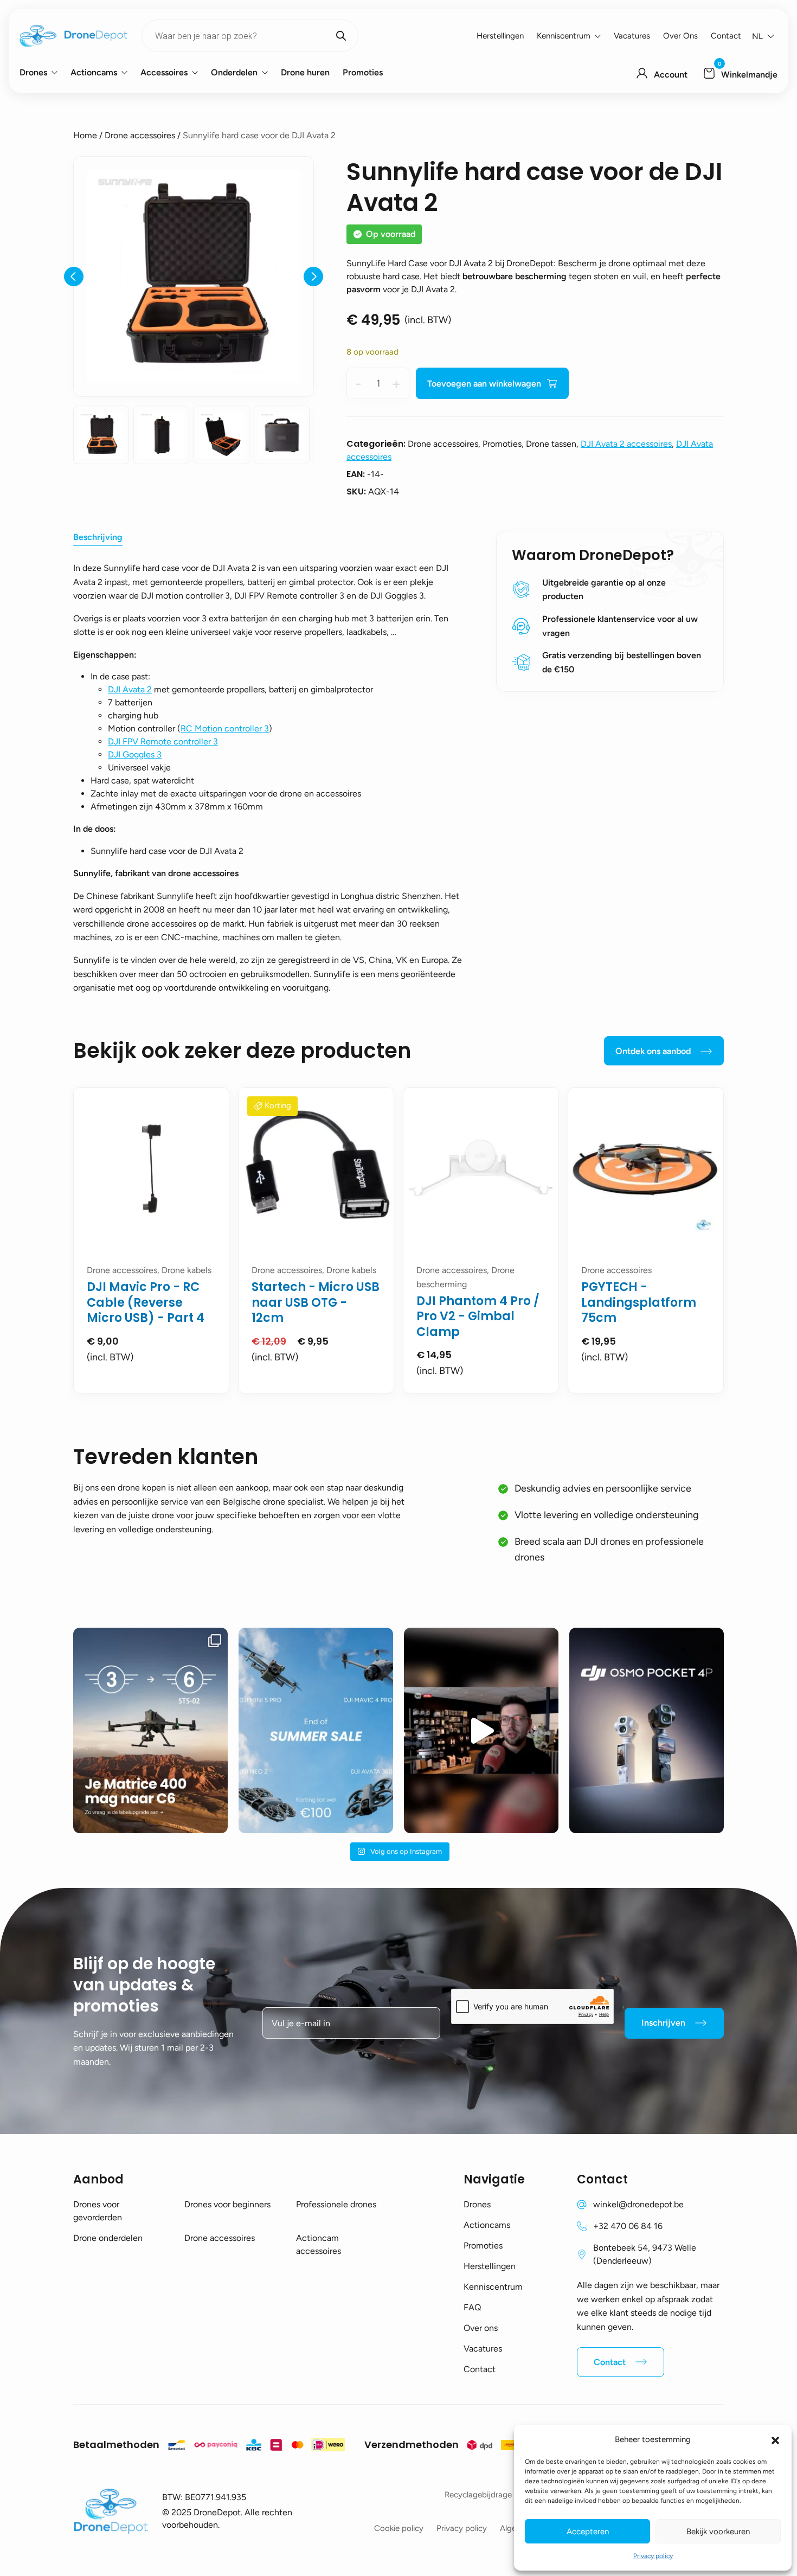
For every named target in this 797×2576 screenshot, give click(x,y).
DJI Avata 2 (130, 689)
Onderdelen (234, 72)
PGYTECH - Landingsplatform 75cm (639, 1302)
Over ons (680, 36)
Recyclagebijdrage (478, 2495)
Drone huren (305, 72)
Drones (33, 72)
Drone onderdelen (108, 2238)
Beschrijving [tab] (98, 537)
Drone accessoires (140, 135)
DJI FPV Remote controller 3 (163, 741)
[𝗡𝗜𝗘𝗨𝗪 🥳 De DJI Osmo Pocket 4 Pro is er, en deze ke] (647, 1730)
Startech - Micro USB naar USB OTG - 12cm (316, 1302)
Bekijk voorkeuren (718, 2532)
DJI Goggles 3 (135, 754)
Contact (726, 36)
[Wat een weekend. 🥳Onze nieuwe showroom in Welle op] (481, 1730)
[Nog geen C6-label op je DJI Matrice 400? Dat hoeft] (150, 1730)
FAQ (472, 2307)
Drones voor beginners (227, 2204)
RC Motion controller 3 (225, 728)
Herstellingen (500, 36)
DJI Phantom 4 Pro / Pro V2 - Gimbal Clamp (478, 1316)
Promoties (363, 72)
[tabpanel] (151, 1240)
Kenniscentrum (564, 36)
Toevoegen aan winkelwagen (484, 384)
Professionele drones (336, 2204)
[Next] (313, 277)
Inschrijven (663, 2023)
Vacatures (632, 36)
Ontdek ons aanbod (653, 1051)
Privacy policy (653, 2556)
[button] (775, 2439)
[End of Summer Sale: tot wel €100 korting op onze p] (316, 1730)
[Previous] (74, 277)
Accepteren (588, 2532)
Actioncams (94, 72)
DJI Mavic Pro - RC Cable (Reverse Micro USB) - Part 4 (146, 1302)
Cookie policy (399, 2528)
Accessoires (164, 72)
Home (85, 135)
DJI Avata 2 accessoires (626, 444)
